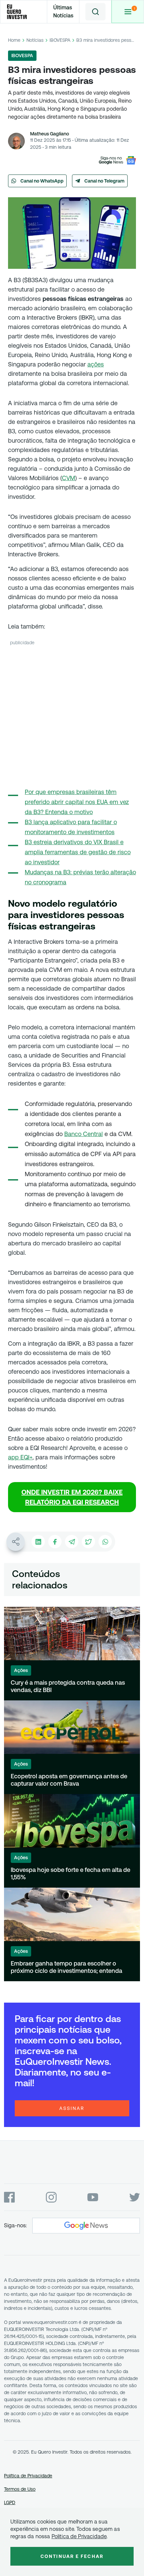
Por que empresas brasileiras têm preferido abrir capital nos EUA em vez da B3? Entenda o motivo (77, 802)
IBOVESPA (60, 40)
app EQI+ (20, 1457)
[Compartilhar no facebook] (55, 1542)
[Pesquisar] (95, 12)
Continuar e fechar (72, 2556)
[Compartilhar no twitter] (88, 1542)
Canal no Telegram (104, 181)
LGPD (10, 2502)
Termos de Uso (20, 2489)
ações (96, 364)
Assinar (72, 2108)
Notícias (35, 40)
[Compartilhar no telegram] (72, 1542)
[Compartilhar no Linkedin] (38, 1542)
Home (14, 40)
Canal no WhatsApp (42, 181)
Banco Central (84, 1134)
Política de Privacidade (28, 2476)
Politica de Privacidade (79, 2536)
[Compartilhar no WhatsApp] (105, 1542)
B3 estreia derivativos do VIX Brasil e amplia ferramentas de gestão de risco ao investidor (78, 852)
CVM (68, 478)
